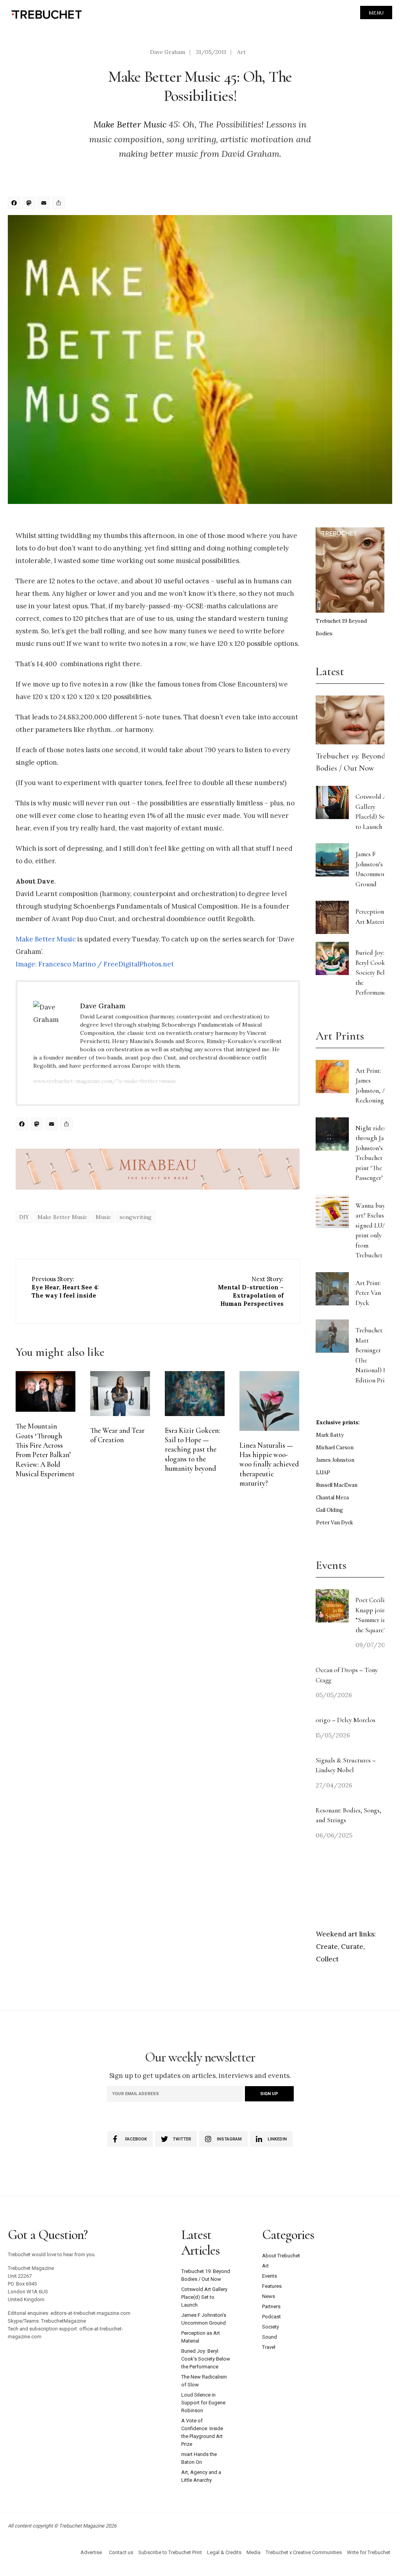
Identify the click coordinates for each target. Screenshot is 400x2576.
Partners (271, 2306)
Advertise (91, 2552)
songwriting (136, 1217)
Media (254, 2552)
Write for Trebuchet (369, 2552)
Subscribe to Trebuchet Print (170, 2552)
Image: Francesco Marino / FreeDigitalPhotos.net (95, 964)
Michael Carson (335, 1448)
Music (103, 1217)
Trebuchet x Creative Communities (304, 2552)
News (269, 2296)
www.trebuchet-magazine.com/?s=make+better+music (105, 1081)
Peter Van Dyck (335, 1523)
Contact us (121, 2552)
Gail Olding (329, 1510)
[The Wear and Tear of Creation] (120, 1394)
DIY (24, 1217)
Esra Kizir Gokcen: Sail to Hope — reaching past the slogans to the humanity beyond (192, 1449)
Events (270, 2276)
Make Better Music (130, 124)
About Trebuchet (281, 2256)
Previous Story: (65, 1287)
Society (271, 2327)
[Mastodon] (30, 204)
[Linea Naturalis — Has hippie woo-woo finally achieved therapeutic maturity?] (269, 1401)
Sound (270, 2337)
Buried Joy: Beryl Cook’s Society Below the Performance (374, 972)
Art (241, 52)
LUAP (323, 1473)
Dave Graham (168, 52)
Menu (376, 13)
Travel (269, 2347)
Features (272, 2286)
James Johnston (335, 1460)
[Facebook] (15, 204)
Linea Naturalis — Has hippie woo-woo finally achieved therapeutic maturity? (269, 1464)
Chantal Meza (332, 1498)
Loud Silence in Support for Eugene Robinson (203, 2403)
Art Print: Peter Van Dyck (368, 1293)
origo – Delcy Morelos (346, 1720)
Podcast (271, 2317)
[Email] (45, 204)
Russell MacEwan (337, 1485)
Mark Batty (330, 1435)
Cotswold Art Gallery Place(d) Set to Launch (204, 2297)
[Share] (60, 204)
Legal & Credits (224, 2552)
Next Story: (251, 1291)
